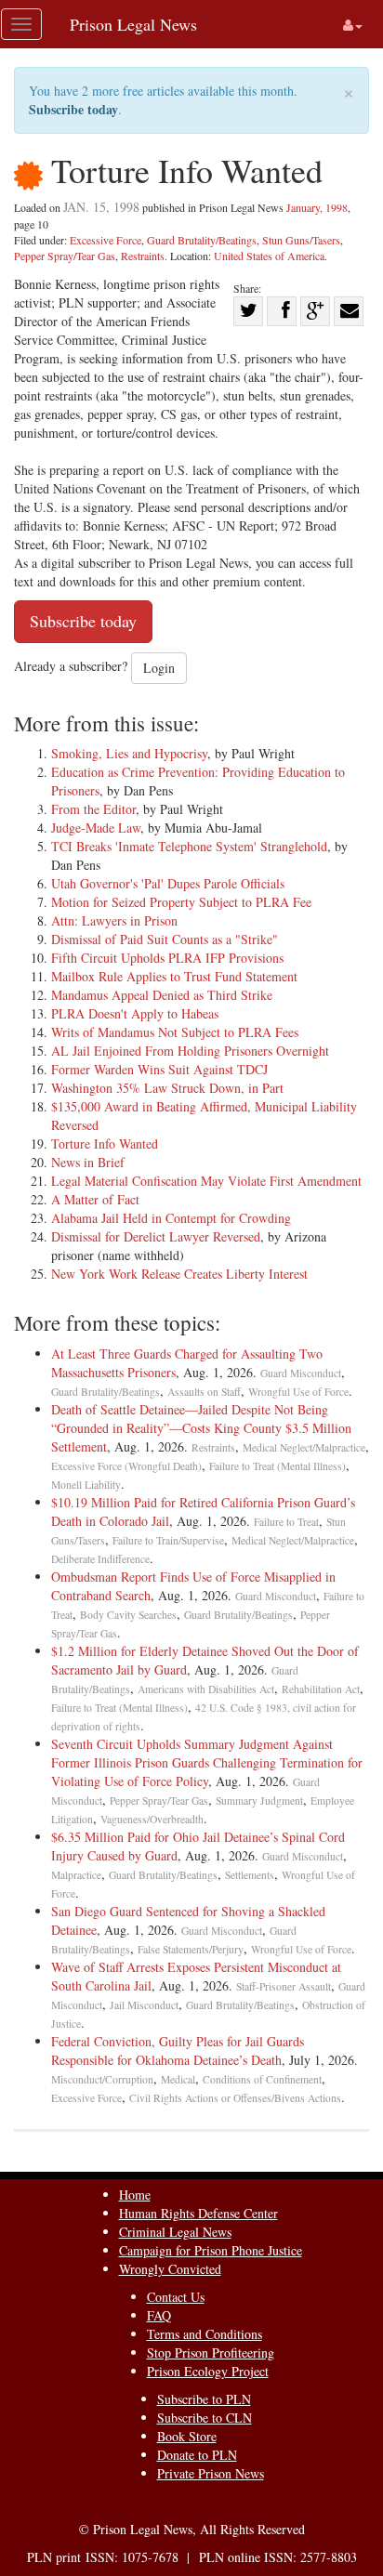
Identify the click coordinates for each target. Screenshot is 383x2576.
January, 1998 (317, 207)
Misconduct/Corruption (102, 2079)
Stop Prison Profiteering (211, 2353)
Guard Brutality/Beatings (202, 240)
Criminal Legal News (175, 2232)
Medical (178, 2079)
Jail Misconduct (144, 2005)
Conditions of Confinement (262, 2079)
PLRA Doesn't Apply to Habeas (135, 1013)
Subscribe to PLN (204, 2399)
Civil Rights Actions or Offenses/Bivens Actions (235, 2098)
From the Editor (93, 809)
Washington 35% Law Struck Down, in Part (167, 1088)
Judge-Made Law (96, 828)
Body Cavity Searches (128, 1615)
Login (159, 668)
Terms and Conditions (205, 2334)
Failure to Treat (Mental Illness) (277, 1466)
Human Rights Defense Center (198, 2213)
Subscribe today (73, 109)
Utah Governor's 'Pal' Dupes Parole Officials (168, 883)
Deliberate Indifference (100, 1559)
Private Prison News (211, 2473)
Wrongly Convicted (170, 2269)
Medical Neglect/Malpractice (304, 1447)
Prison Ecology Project (208, 2371)
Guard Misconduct (301, 1373)
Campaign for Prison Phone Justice (211, 2250)
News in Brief (88, 1162)
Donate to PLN (197, 2455)
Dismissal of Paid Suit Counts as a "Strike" (165, 939)
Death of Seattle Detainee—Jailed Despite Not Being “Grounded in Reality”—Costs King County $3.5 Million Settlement (201, 1428)
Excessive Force (106, 240)
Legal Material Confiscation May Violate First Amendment (206, 1181)
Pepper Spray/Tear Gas (65, 256)
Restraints (143, 256)
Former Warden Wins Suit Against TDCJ (159, 1069)
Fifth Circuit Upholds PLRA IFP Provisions (167, 958)
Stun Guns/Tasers (301, 240)
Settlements (250, 1875)
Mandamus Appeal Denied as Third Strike (162, 995)
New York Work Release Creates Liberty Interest (179, 1274)
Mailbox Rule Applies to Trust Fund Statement (174, 976)
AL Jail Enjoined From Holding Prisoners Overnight (190, 1051)
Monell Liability (86, 1485)
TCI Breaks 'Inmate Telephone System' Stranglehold (189, 846)
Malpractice (76, 1875)
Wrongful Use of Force (298, 1392)
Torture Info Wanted (105, 1143)
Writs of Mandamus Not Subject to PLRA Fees (175, 1032)
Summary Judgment (259, 1801)
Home (135, 2195)
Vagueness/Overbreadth (152, 1819)
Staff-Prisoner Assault (284, 1986)
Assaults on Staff (204, 1392)
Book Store (187, 2436)
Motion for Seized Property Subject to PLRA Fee (181, 902)
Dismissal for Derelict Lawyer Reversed (156, 1236)
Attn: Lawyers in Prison (114, 920)
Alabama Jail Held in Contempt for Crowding (171, 1218)
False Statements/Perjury (191, 1949)
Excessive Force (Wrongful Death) (126, 1466)
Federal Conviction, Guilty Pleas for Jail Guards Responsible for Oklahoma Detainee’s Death (178, 2050)
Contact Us (176, 2297)
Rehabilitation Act (321, 1689)
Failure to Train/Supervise (168, 1540)
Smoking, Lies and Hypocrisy (129, 753)
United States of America (269, 256)
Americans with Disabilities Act (206, 1689)
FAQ (159, 2315)
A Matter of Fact (95, 1199)
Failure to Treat (286, 1522)
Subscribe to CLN (205, 2418)
